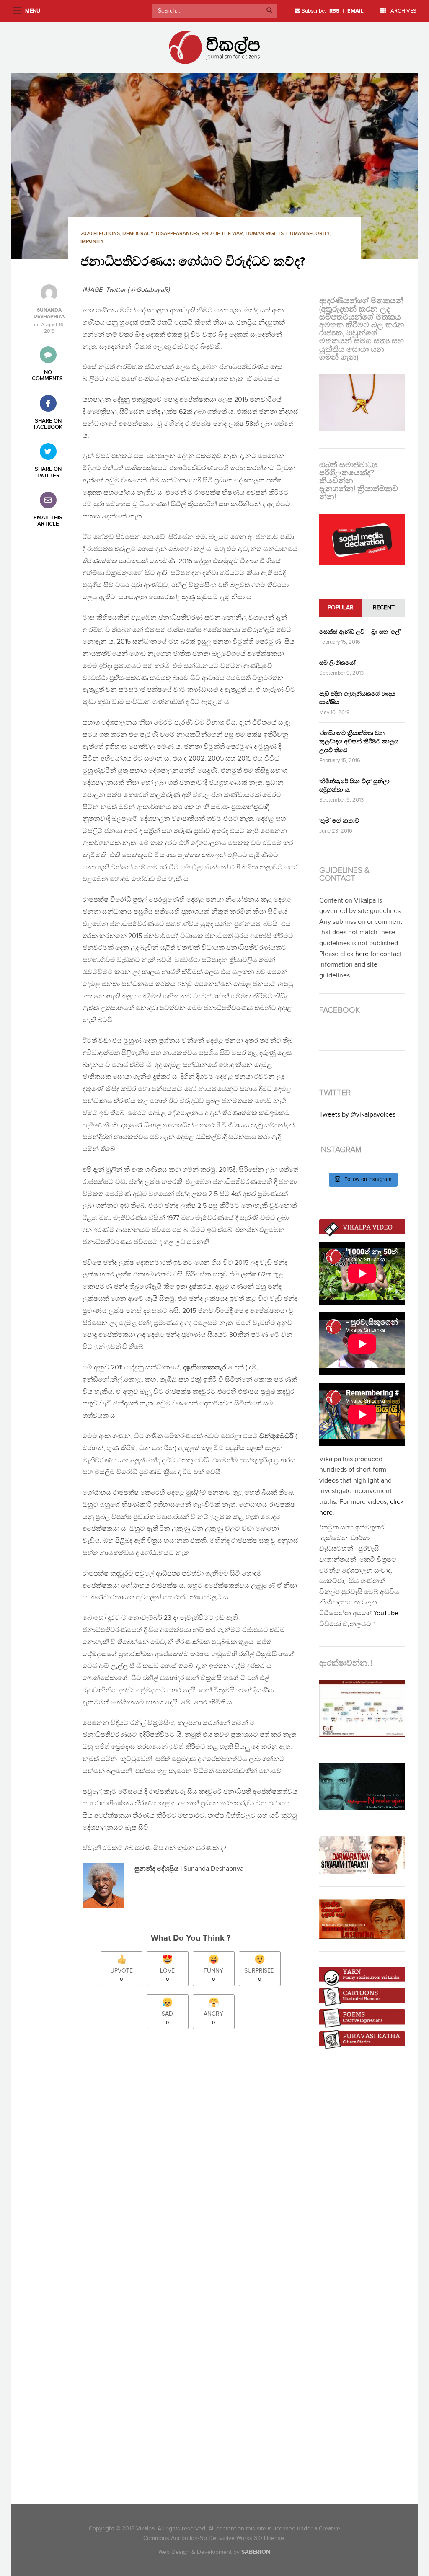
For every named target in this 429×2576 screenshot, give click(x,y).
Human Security (308, 233)
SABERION (256, 2552)
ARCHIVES (403, 11)
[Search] (269, 11)
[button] (214, 166)
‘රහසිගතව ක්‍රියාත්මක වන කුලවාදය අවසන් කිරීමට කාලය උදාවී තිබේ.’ (359, 741)
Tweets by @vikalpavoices (357, 1115)
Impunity (92, 241)
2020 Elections (100, 233)
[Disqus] (195, 2153)
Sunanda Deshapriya (49, 313)
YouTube (386, 1613)
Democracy (138, 233)
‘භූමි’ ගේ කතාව (339, 821)
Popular (341, 608)
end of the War (222, 233)
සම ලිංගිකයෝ (337, 663)
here (362, 954)
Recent (384, 608)
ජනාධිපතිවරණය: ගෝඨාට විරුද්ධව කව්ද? (193, 262)
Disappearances (177, 233)
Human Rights (265, 233)
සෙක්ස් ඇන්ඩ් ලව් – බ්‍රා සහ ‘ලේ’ (360, 632)
